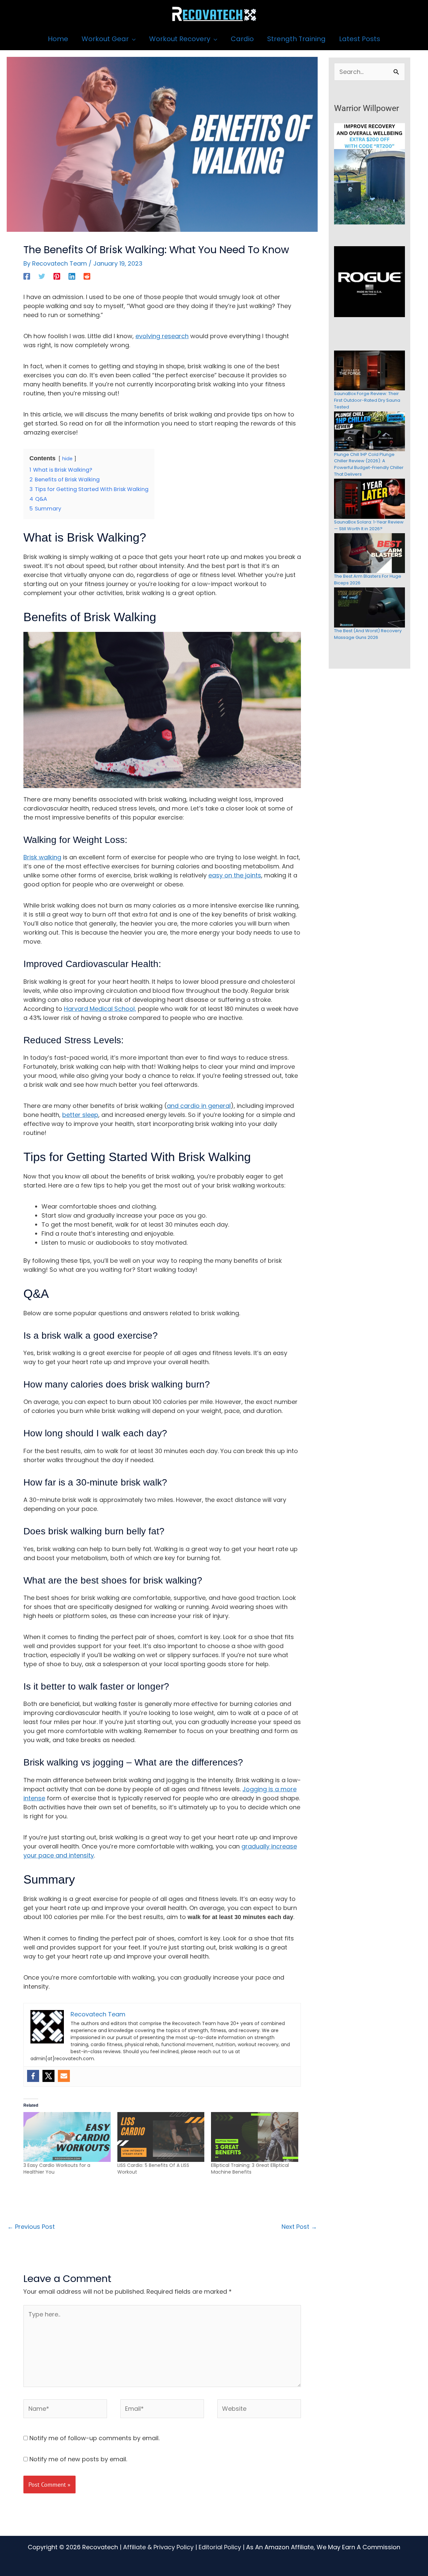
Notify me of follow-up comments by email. (94, 2438)
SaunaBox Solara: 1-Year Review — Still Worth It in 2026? (369, 525)
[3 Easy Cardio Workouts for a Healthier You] (67, 2137)
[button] (132, 39)
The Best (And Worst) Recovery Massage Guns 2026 (368, 634)
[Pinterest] (57, 276)
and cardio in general (199, 1106)
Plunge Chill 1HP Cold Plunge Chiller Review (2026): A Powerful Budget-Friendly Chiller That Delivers (369, 464)
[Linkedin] (72, 276)
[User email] (64, 2076)
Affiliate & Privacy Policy (158, 2547)
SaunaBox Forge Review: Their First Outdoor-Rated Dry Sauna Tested (367, 400)
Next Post (299, 2227)
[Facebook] (27, 276)
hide (67, 459)
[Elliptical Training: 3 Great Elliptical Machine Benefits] (255, 2137)
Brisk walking (42, 857)
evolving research (162, 336)
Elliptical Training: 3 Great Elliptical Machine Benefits (250, 2169)
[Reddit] (87, 276)
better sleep (80, 1115)
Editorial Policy (220, 2547)
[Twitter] (42, 276)
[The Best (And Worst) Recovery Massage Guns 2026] (369, 607)
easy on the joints (235, 875)
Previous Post (31, 2227)
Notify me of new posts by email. (78, 2459)
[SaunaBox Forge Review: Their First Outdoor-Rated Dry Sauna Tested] (369, 370)
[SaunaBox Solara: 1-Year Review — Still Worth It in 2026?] (369, 499)
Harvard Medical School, (100, 1009)
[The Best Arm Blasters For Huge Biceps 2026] (369, 553)
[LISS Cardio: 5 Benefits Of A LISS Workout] (161, 2137)
